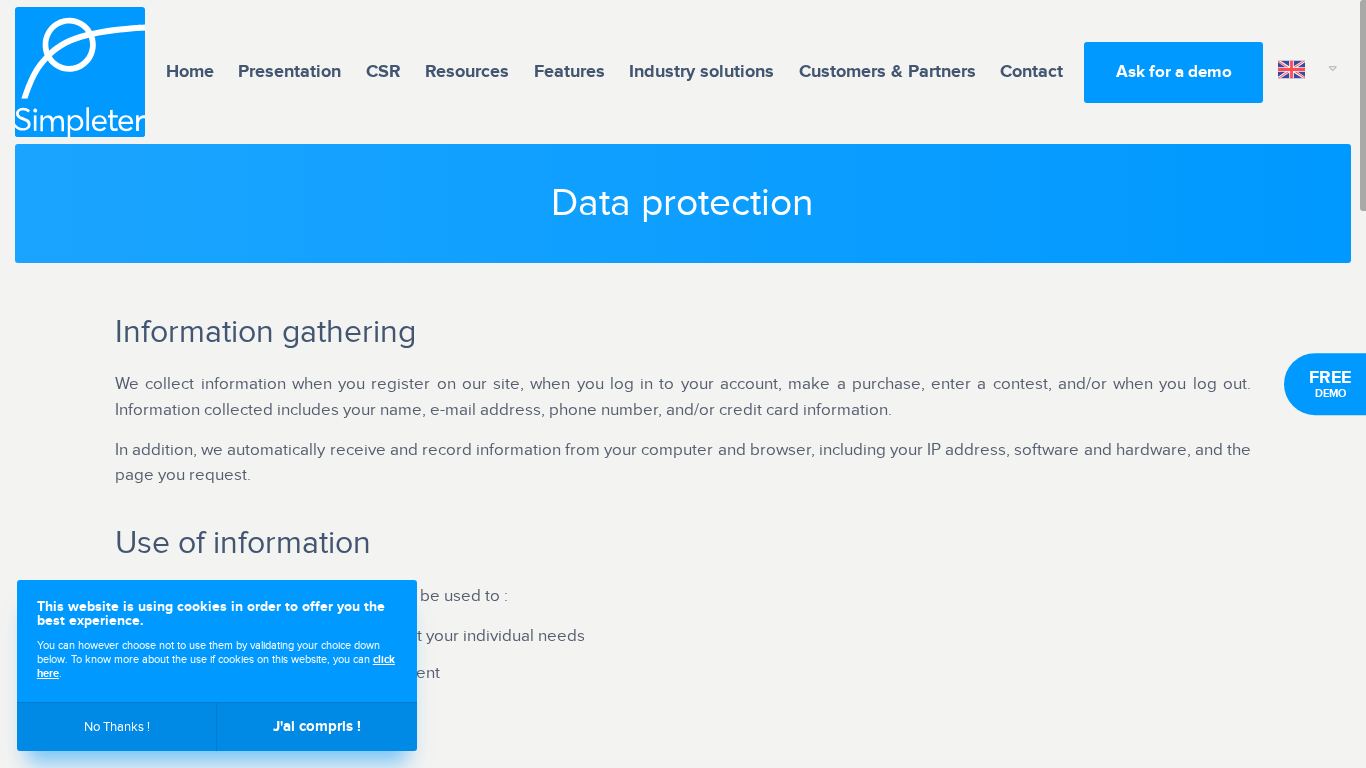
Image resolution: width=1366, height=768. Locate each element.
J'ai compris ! (317, 726)
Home (190, 71)
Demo (1330, 384)
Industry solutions (701, 71)
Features (569, 71)
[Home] (80, 72)
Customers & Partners (887, 71)
